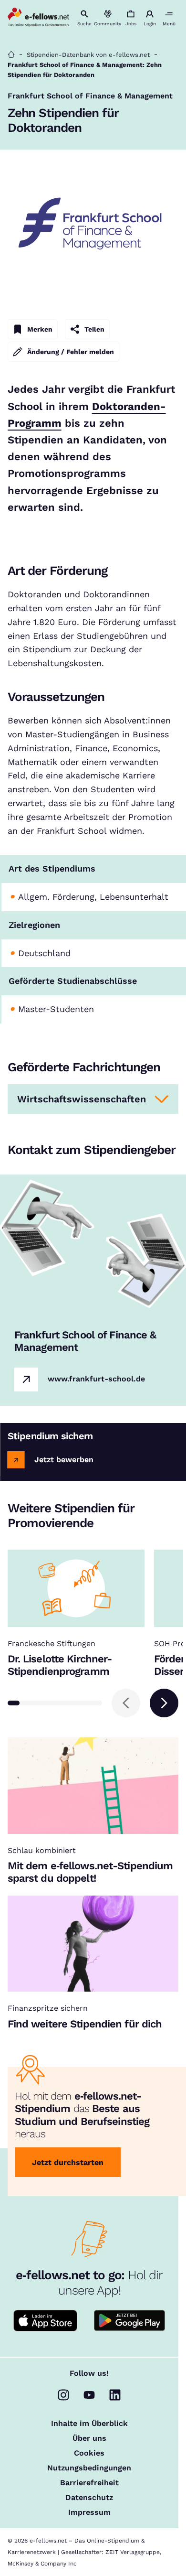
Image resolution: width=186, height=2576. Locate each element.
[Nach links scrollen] (126, 1703)
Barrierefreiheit (89, 2483)
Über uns (89, 2438)
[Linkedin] (115, 2395)
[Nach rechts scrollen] (164, 1703)
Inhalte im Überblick (89, 2424)
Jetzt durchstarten (68, 2162)
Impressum (89, 2512)
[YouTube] (89, 2395)
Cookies (89, 2453)
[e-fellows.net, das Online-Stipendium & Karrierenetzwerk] (39, 18)
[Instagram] (63, 2395)
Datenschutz (89, 2498)
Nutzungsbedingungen (89, 2468)
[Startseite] (11, 55)
